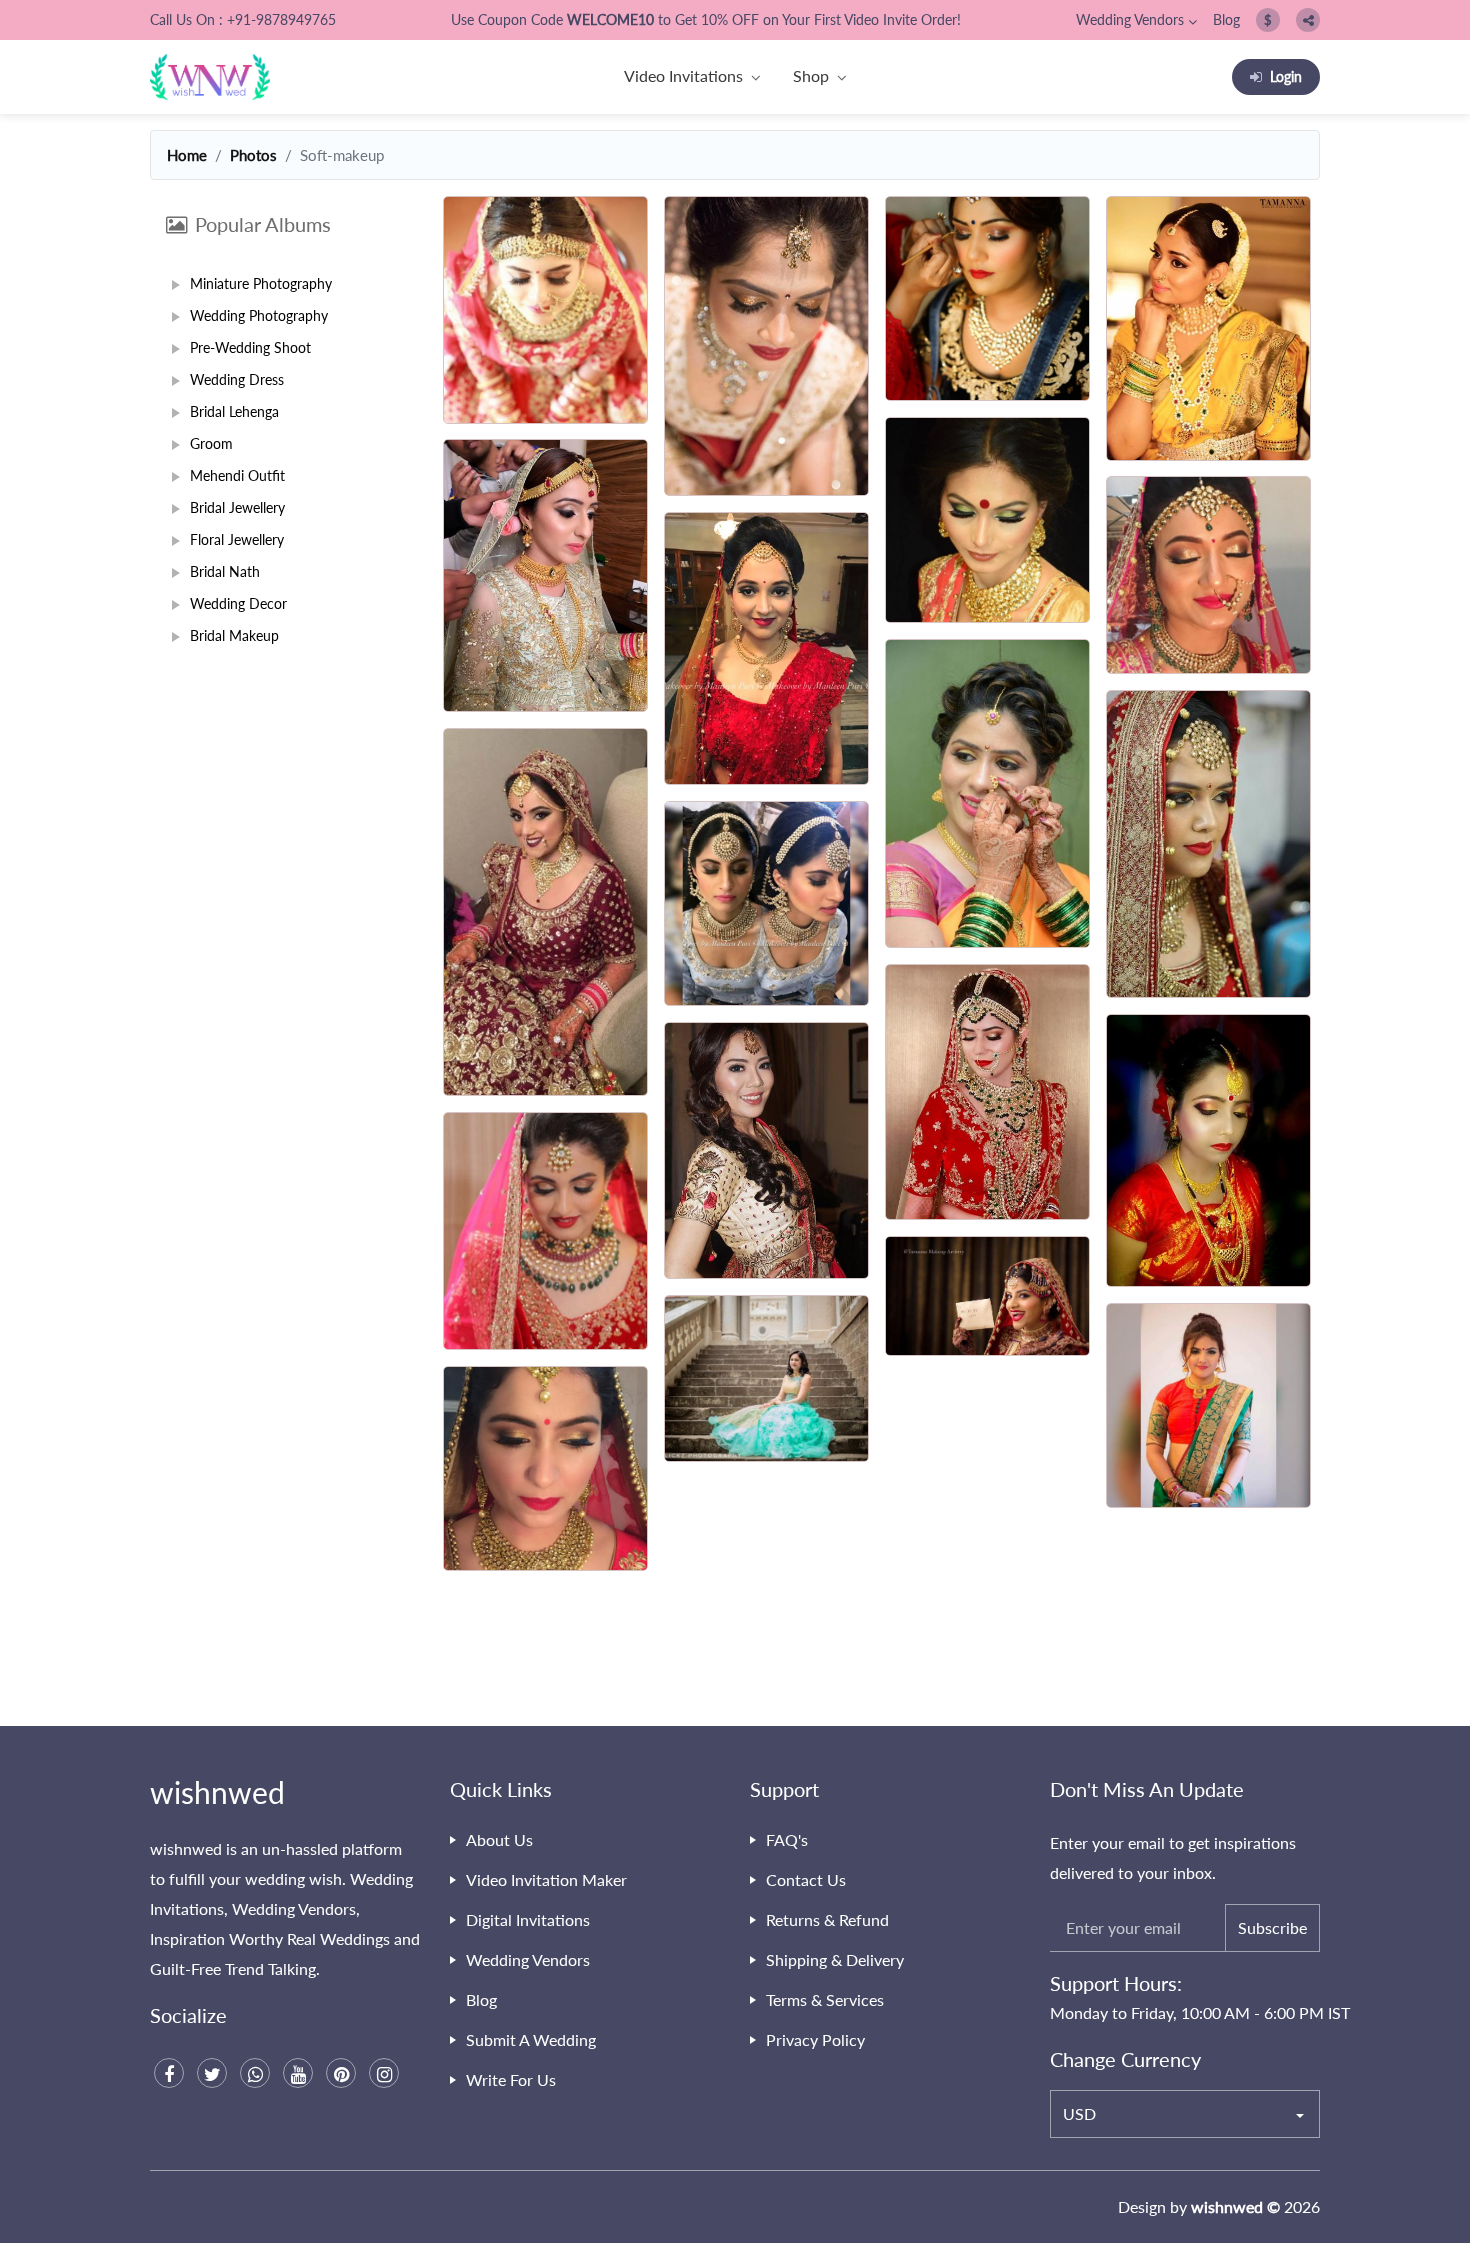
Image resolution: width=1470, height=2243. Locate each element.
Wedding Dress (237, 379)
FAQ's (787, 1839)
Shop (811, 75)
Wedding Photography (259, 315)
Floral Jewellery (237, 539)
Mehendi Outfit (237, 475)
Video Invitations (683, 75)
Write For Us (511, 2079)
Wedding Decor (238, 603)
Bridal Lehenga (234, 411)
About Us (499, 1839)
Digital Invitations (528, 1919)
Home (187, 155)
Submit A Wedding (531, 2039)
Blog (1226, 19)
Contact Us (806, 1879)
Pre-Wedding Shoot (250, 347)
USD (1079, 2113)
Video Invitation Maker (546, 1879)
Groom (211, 443)
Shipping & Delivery (835, 1959)
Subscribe (1272, 1927)
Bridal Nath (225, 571)
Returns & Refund (827, 1919)
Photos (253, 155)
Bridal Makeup (234, 635)
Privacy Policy (815, 2039)
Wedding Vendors (1130, 19)
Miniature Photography (261, 283)
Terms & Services (825, 1999)
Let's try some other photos (877, 1657)
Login (1286, 76)
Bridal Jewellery (237, 507)
